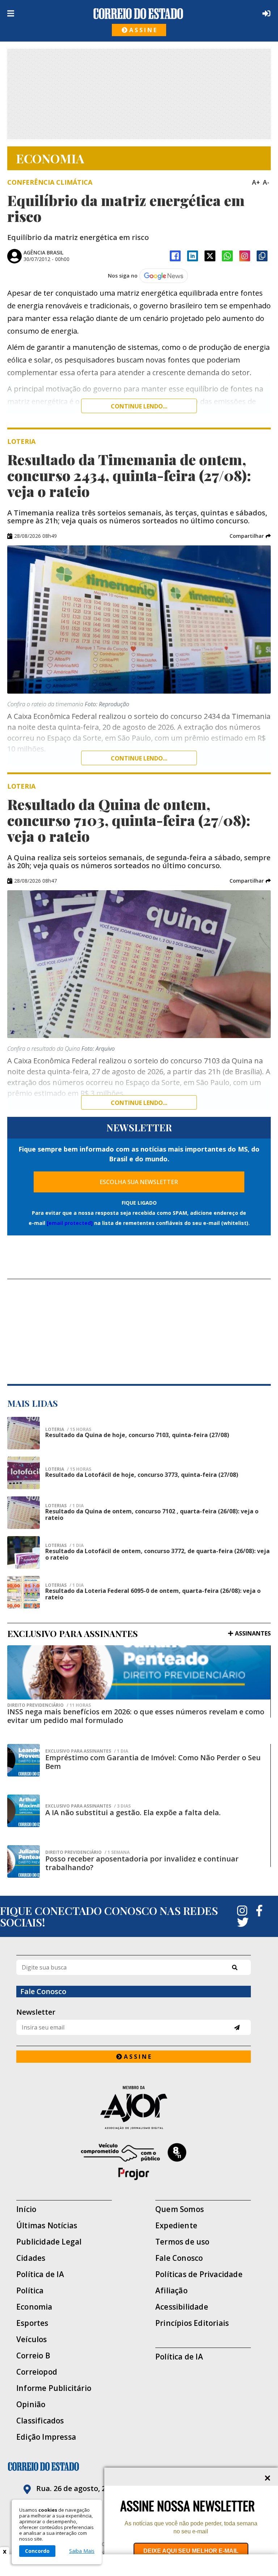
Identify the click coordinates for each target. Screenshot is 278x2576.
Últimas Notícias (47, 2226)
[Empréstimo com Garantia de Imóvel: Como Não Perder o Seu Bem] (24, 1760)
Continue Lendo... (139, 758)
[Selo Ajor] (134, 2107)
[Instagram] (245, 256)
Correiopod (37, 2372)
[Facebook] (175, 256)
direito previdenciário (49, 1705)
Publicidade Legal (49, 2242)
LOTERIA (68, 1430)
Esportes (32, 2323)
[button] (250, 536)
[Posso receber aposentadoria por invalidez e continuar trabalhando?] (24, 1861)
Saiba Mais (82, 2551)
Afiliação (171, 2291)
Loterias (64, 1546)
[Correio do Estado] (139, 2466)
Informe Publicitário (54, 2388)
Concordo (37, 2551)
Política (30, 2291)
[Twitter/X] (210, 256)
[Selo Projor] (134, 2162)
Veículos (32, 2339)
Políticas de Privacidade (199, 2274)
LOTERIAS (64, 1506)
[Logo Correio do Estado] (138, 14)
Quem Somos (180, 2209)
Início (26, 2209)
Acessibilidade (182, 2307)
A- (266, 182)
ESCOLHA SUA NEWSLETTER (139, 1182)
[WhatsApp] (227, 256)
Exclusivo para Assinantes (87, 1751)
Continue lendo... (139, 406)
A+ (256, 182)
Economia (34, 2307)
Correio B (33, 2356)
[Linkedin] (193, 256)
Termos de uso (182, 2242)
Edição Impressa (46, 2437)
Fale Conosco (179, 2258)
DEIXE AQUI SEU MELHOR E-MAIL (191, 2551)
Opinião (31, 2404)
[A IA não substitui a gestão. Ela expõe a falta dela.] (24, 1811)
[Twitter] (243, 1922)
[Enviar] (237, 2028)
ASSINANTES (253, 1633)
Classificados (40, 2421)
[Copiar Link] (262, 256)
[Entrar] (265, 13)
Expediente (176, 2226)
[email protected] (70, 1223)
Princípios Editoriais (192, 2323)
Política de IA (40, 2274)
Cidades (31, 2258)
